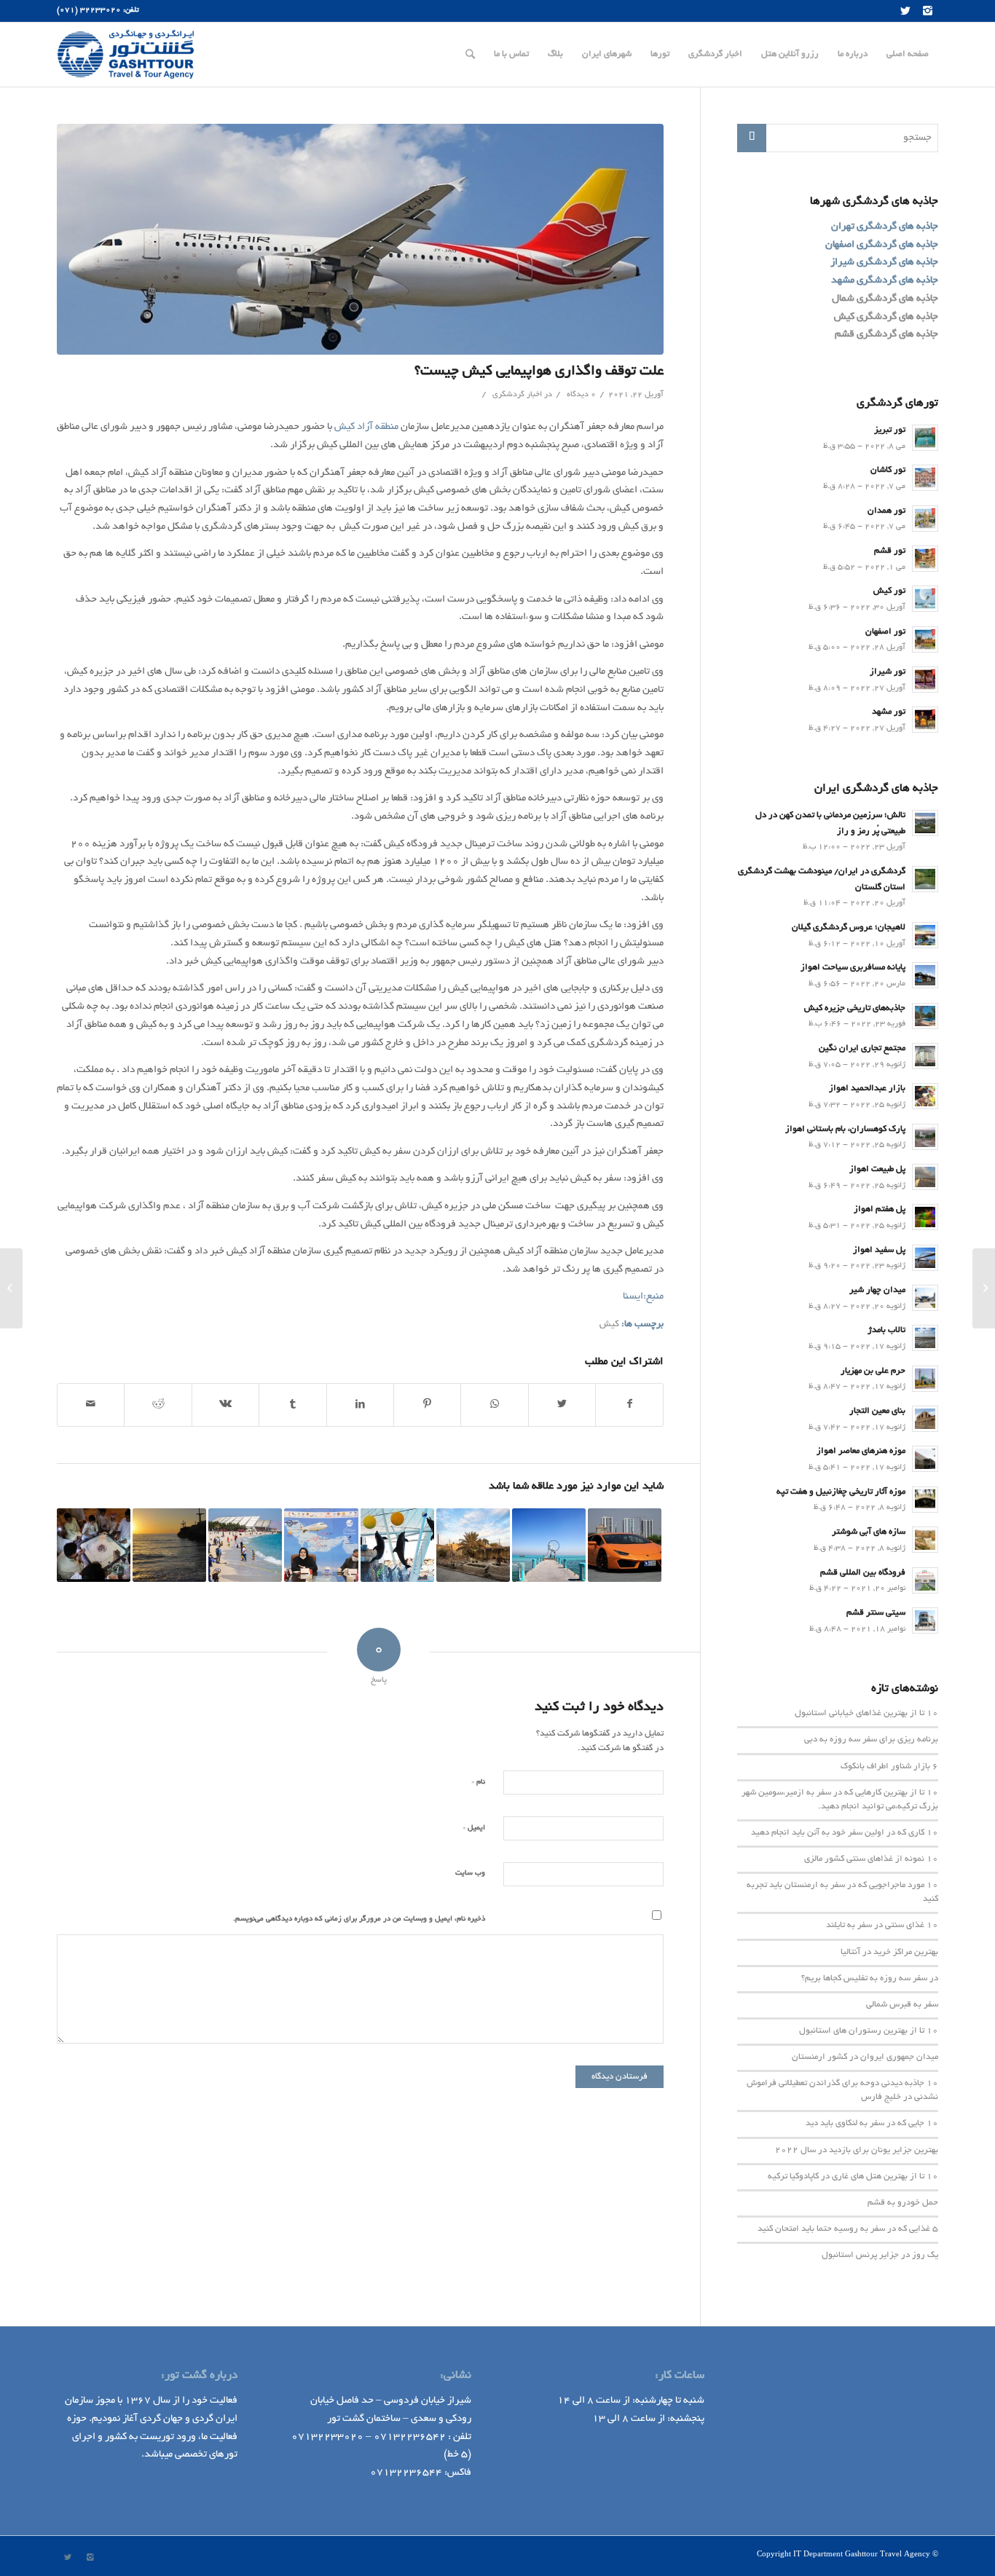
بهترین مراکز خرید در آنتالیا (889, 1953)
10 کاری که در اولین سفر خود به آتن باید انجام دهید (845, 1833)
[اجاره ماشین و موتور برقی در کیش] (625, 1545)
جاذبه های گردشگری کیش (886, 317)
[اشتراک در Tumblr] (292, 1405)
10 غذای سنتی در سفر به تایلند (882, 1926)
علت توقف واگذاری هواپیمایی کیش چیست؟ (539, 372)
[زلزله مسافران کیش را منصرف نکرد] (245, 1545)
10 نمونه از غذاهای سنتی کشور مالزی (871, 1859)
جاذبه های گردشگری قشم (886, 335)
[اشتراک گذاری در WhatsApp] (494, 1405)
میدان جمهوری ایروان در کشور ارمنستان (865, 2057)
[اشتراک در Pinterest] (427, 1405)
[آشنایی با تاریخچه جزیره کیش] (169, 1545)
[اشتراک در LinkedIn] (360, 1405)
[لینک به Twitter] (905, 11)
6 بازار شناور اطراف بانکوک (889, 1767)
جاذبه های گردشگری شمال (885, 299)
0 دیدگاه (580, 395)
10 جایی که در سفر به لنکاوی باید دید (872, 2124)
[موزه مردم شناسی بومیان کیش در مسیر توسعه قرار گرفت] (473, 1545)
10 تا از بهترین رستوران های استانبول (869, 2031)
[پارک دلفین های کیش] (397, 1545)
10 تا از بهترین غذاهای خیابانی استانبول (866, 1714)
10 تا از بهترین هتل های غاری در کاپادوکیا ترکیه (853, 2177)
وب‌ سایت (470, 1874)
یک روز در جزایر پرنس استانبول (880, 2256)
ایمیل (474, 1828)
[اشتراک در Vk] (225, 1405)
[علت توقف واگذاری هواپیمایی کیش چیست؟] (360, 239)
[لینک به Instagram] (927, 11)
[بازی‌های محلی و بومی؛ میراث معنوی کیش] (94, 1545)
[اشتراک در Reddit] (158, 1405)
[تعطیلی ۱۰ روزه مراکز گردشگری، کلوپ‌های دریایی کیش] (549, 1545)
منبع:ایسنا (643, 1297)
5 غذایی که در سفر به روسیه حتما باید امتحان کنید (848, 2229)
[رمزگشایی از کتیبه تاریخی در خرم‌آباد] (984, 1288)
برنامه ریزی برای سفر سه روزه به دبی (871, 1740)
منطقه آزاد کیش (366, 427)
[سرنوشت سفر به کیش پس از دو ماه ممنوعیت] (321, 1545)
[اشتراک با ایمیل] (91, 1405)
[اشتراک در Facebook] (629, 1405)
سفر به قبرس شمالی (902, 2005)
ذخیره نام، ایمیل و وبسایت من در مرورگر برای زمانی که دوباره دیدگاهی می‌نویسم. (359, 1919)
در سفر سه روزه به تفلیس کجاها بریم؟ (870, 1979)
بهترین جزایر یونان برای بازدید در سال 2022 (857, 2151)
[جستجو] (470, 55)
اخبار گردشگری (517, 395)
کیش (609, 1325)
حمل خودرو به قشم (903, 2203)
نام (478, 1782)
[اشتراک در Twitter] (562, 1405)
